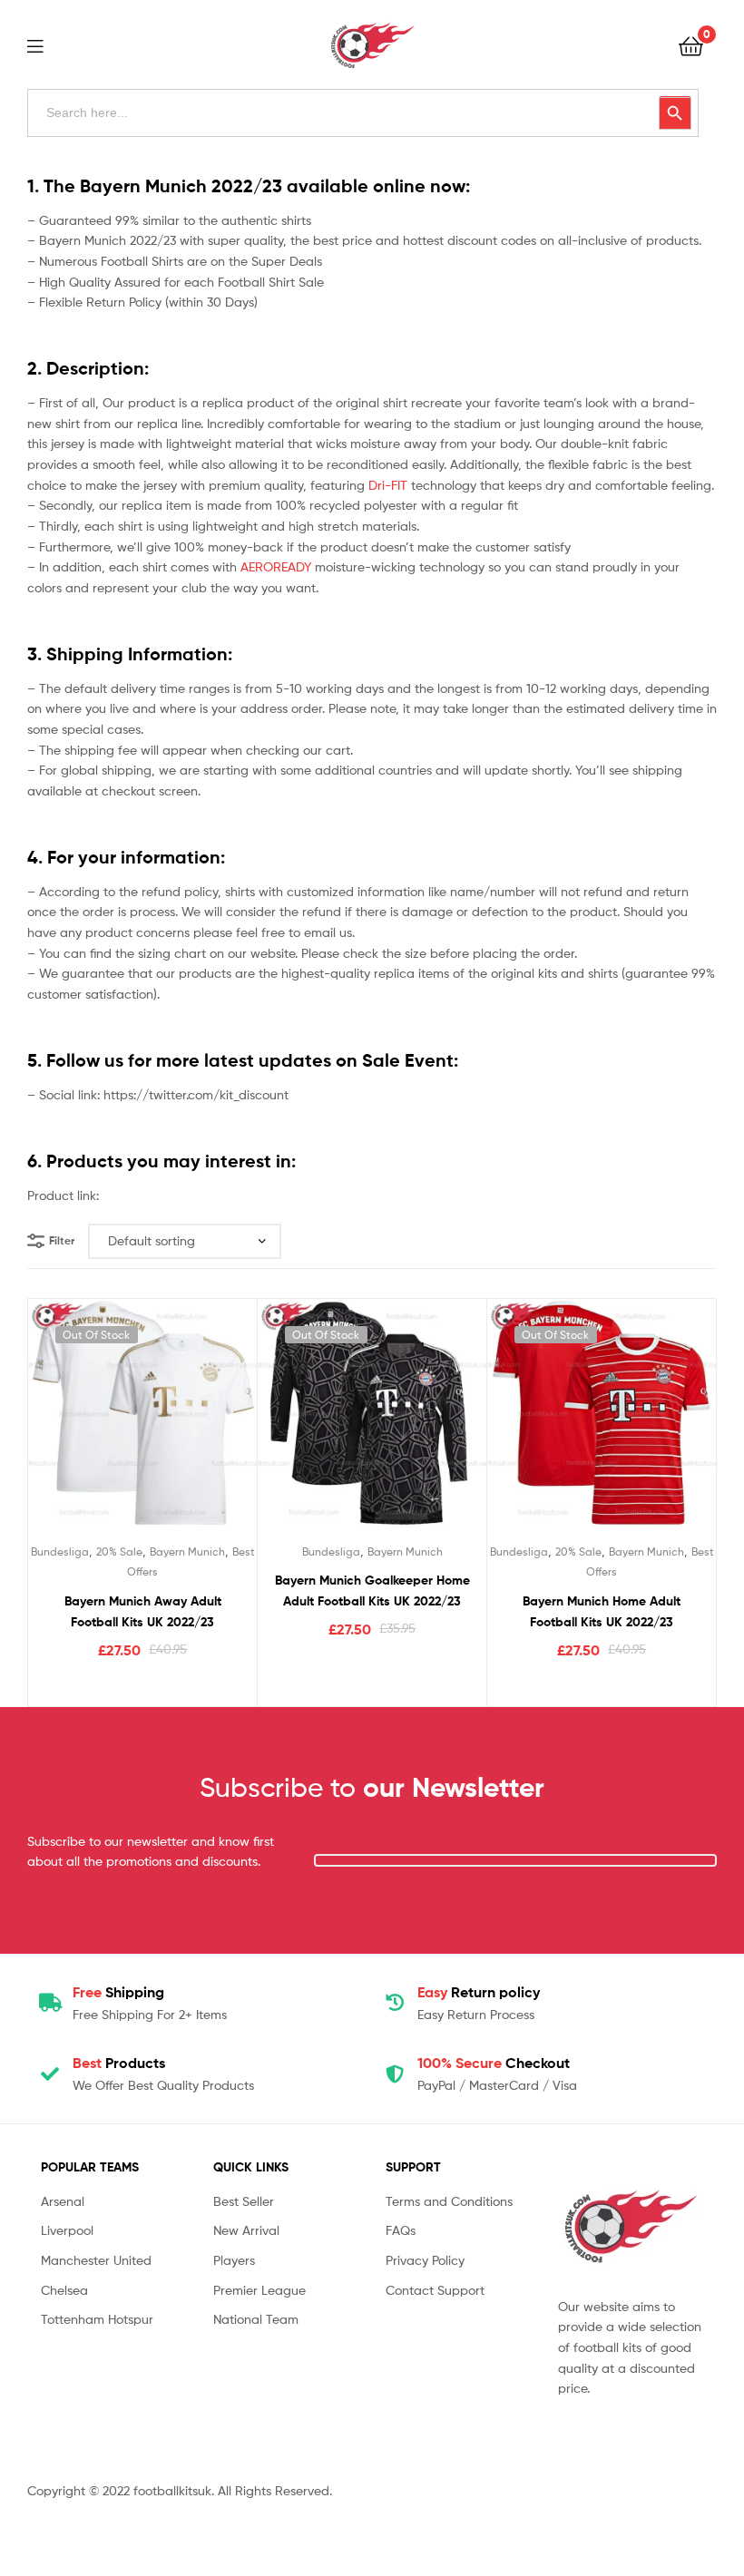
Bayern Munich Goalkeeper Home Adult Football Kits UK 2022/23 (372, 1590)
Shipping (118, 1992)
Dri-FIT (388, 485)
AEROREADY (276, 566)
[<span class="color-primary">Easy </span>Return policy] (395, 2003)
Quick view (187, 1424)
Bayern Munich (187, 1551)
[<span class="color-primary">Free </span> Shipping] (50, 2003)
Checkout (494, 2063)
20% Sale (119, 1551)
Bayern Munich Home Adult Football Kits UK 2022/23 (602, 1611)
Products (119, 2063)
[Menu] (46, 44)
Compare (142, 1424)
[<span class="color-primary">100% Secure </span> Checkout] (395, 2074)
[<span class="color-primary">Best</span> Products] (50, 2074)
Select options (143, 1687)
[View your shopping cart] (691, 45)
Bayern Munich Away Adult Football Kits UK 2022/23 (143, 1611)
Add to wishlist (98, 1424)
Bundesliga (60, 1551)
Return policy (479, 1992)
